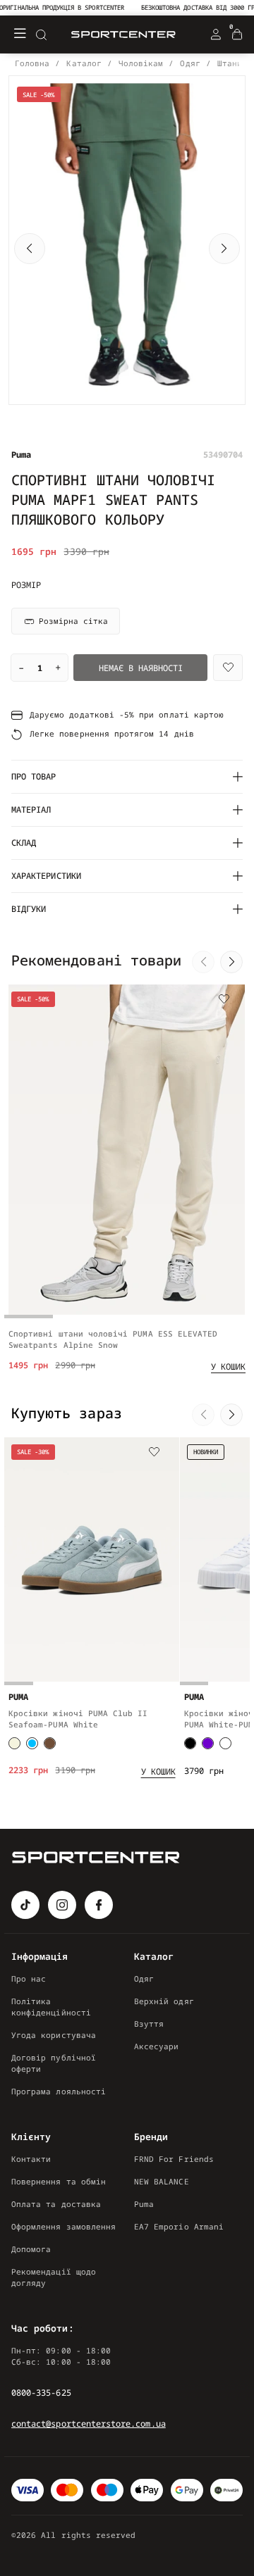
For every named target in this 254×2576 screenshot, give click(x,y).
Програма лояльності (59, 2091)
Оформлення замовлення (64, 2226)
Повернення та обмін (59, 2181)
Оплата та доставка (56, 2204)
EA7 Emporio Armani (179, 2226)
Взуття (149, 2024)
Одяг (144, 1978)
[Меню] (20, 35)
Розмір (26, 585)
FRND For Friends (174, 2159)
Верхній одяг (164, 2001)
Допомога (31, 2249)
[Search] (41, 35)
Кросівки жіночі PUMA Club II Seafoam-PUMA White (78, 1719)
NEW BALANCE (162, 2181)
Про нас (29, 1978)
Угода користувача (54, 2035)
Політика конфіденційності (51, 2007)
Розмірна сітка (73, 621)
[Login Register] (216, 35)
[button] (30, 249)
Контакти (31, 2159)
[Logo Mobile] (123, 35)
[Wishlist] (228, 668)
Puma (144, 2204)
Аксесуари (157, 2046)
